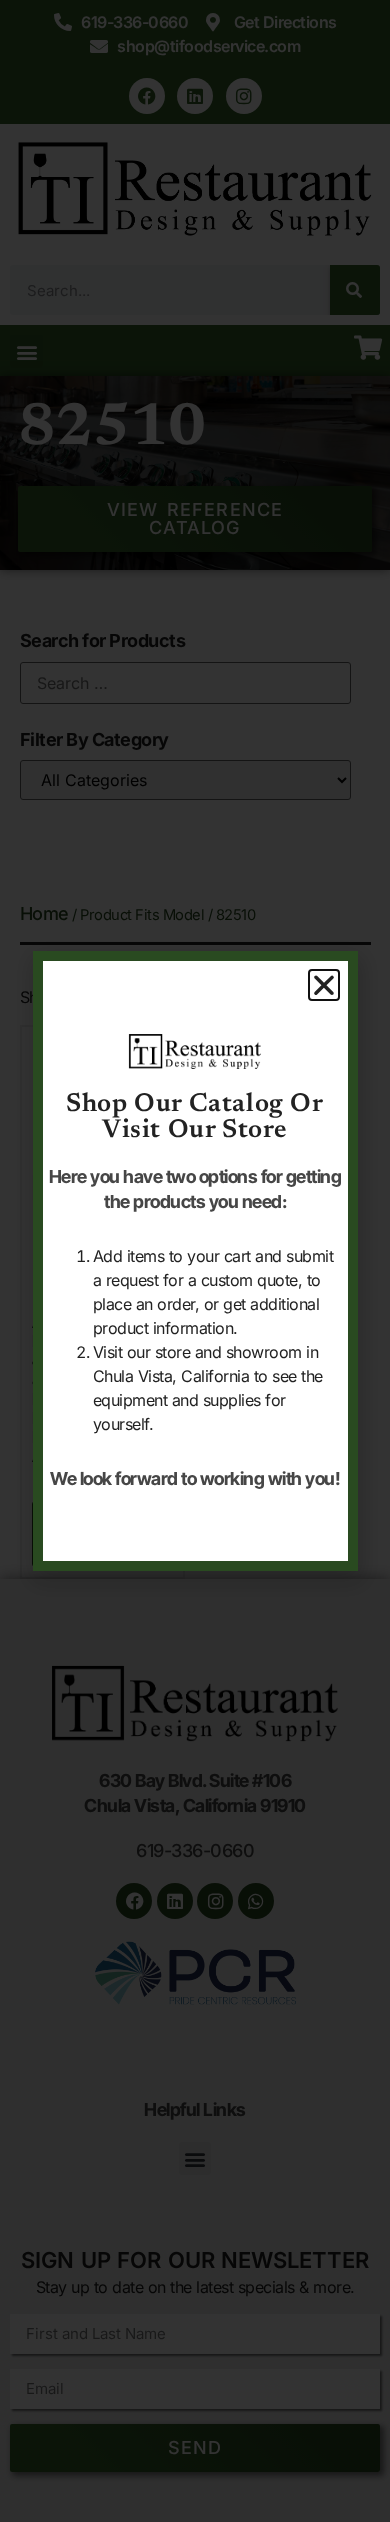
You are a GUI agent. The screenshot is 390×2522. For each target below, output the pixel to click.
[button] (324, 985)
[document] (195, 1261)
